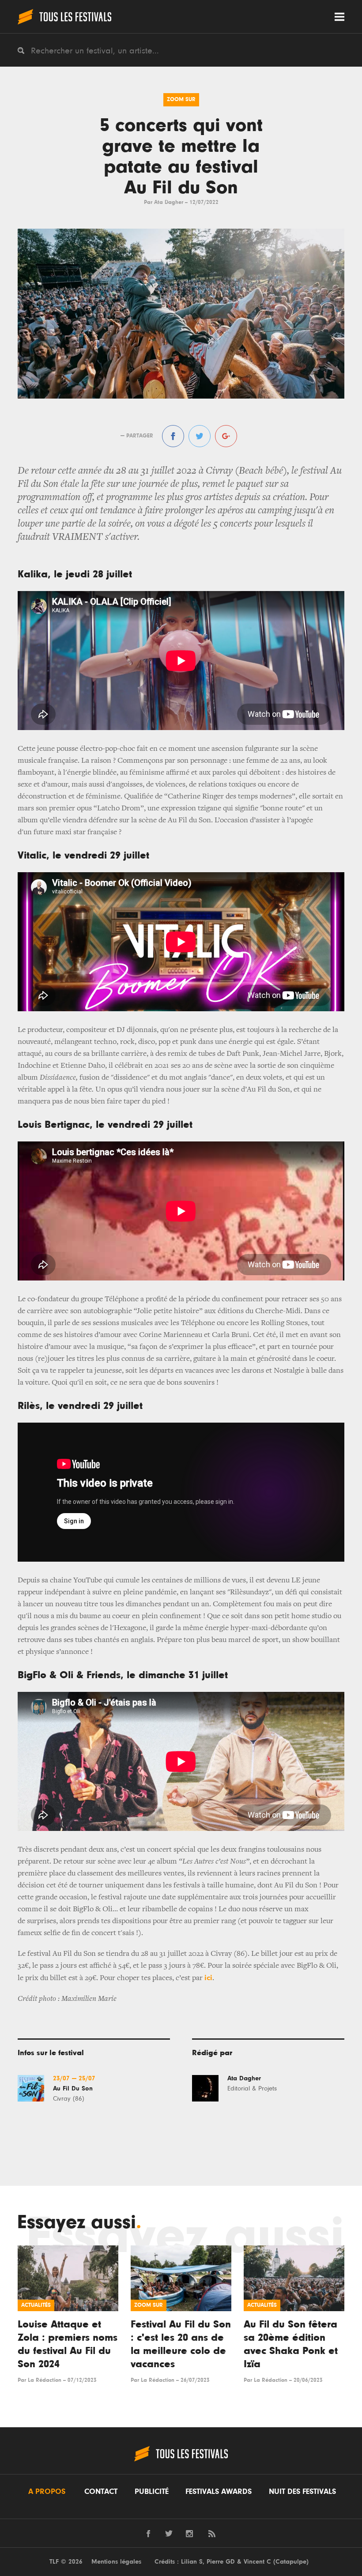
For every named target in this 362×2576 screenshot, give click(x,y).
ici (208, 1978)
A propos (47, 2492)
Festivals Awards (219, 2492)
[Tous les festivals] (64, 17)
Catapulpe (291, 2562)
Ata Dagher (169, 202)
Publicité (152, 2492)
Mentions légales (116, 2562)
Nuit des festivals (302, 2492)
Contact (101, 2492)
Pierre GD (221, 2562)
